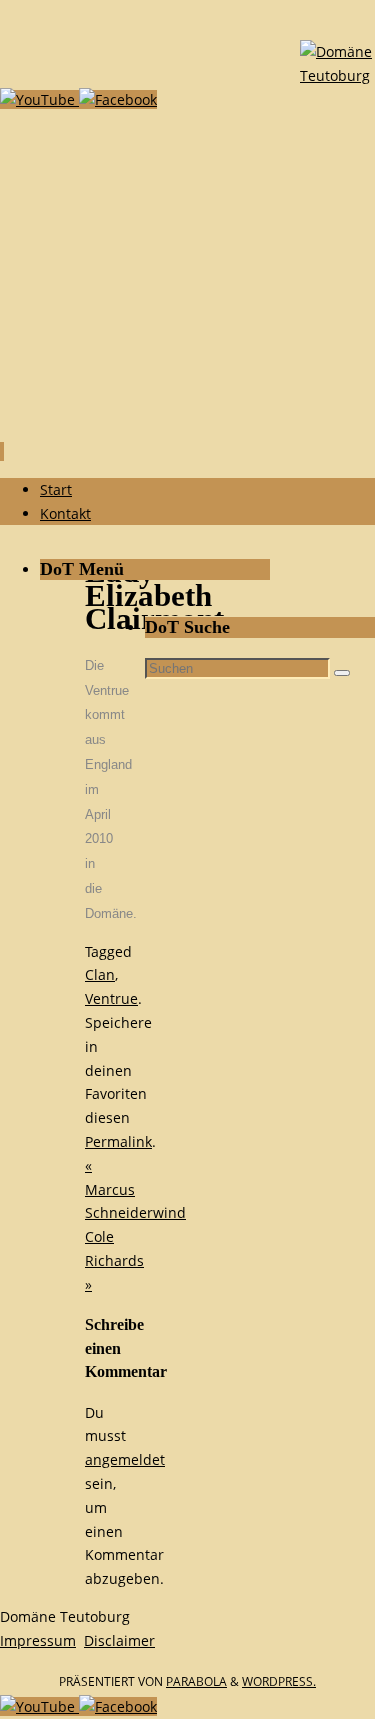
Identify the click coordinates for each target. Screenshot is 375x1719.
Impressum (38, 1640)
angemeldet (125, 1459)
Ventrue (111, 998)
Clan (100, 974)
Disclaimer (119, 1640)
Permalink (118, 1141)
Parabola (196, 1681)
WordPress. (279, 1681)
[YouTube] (39, 99)
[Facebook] (118, 99)
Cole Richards (114, 1260)
